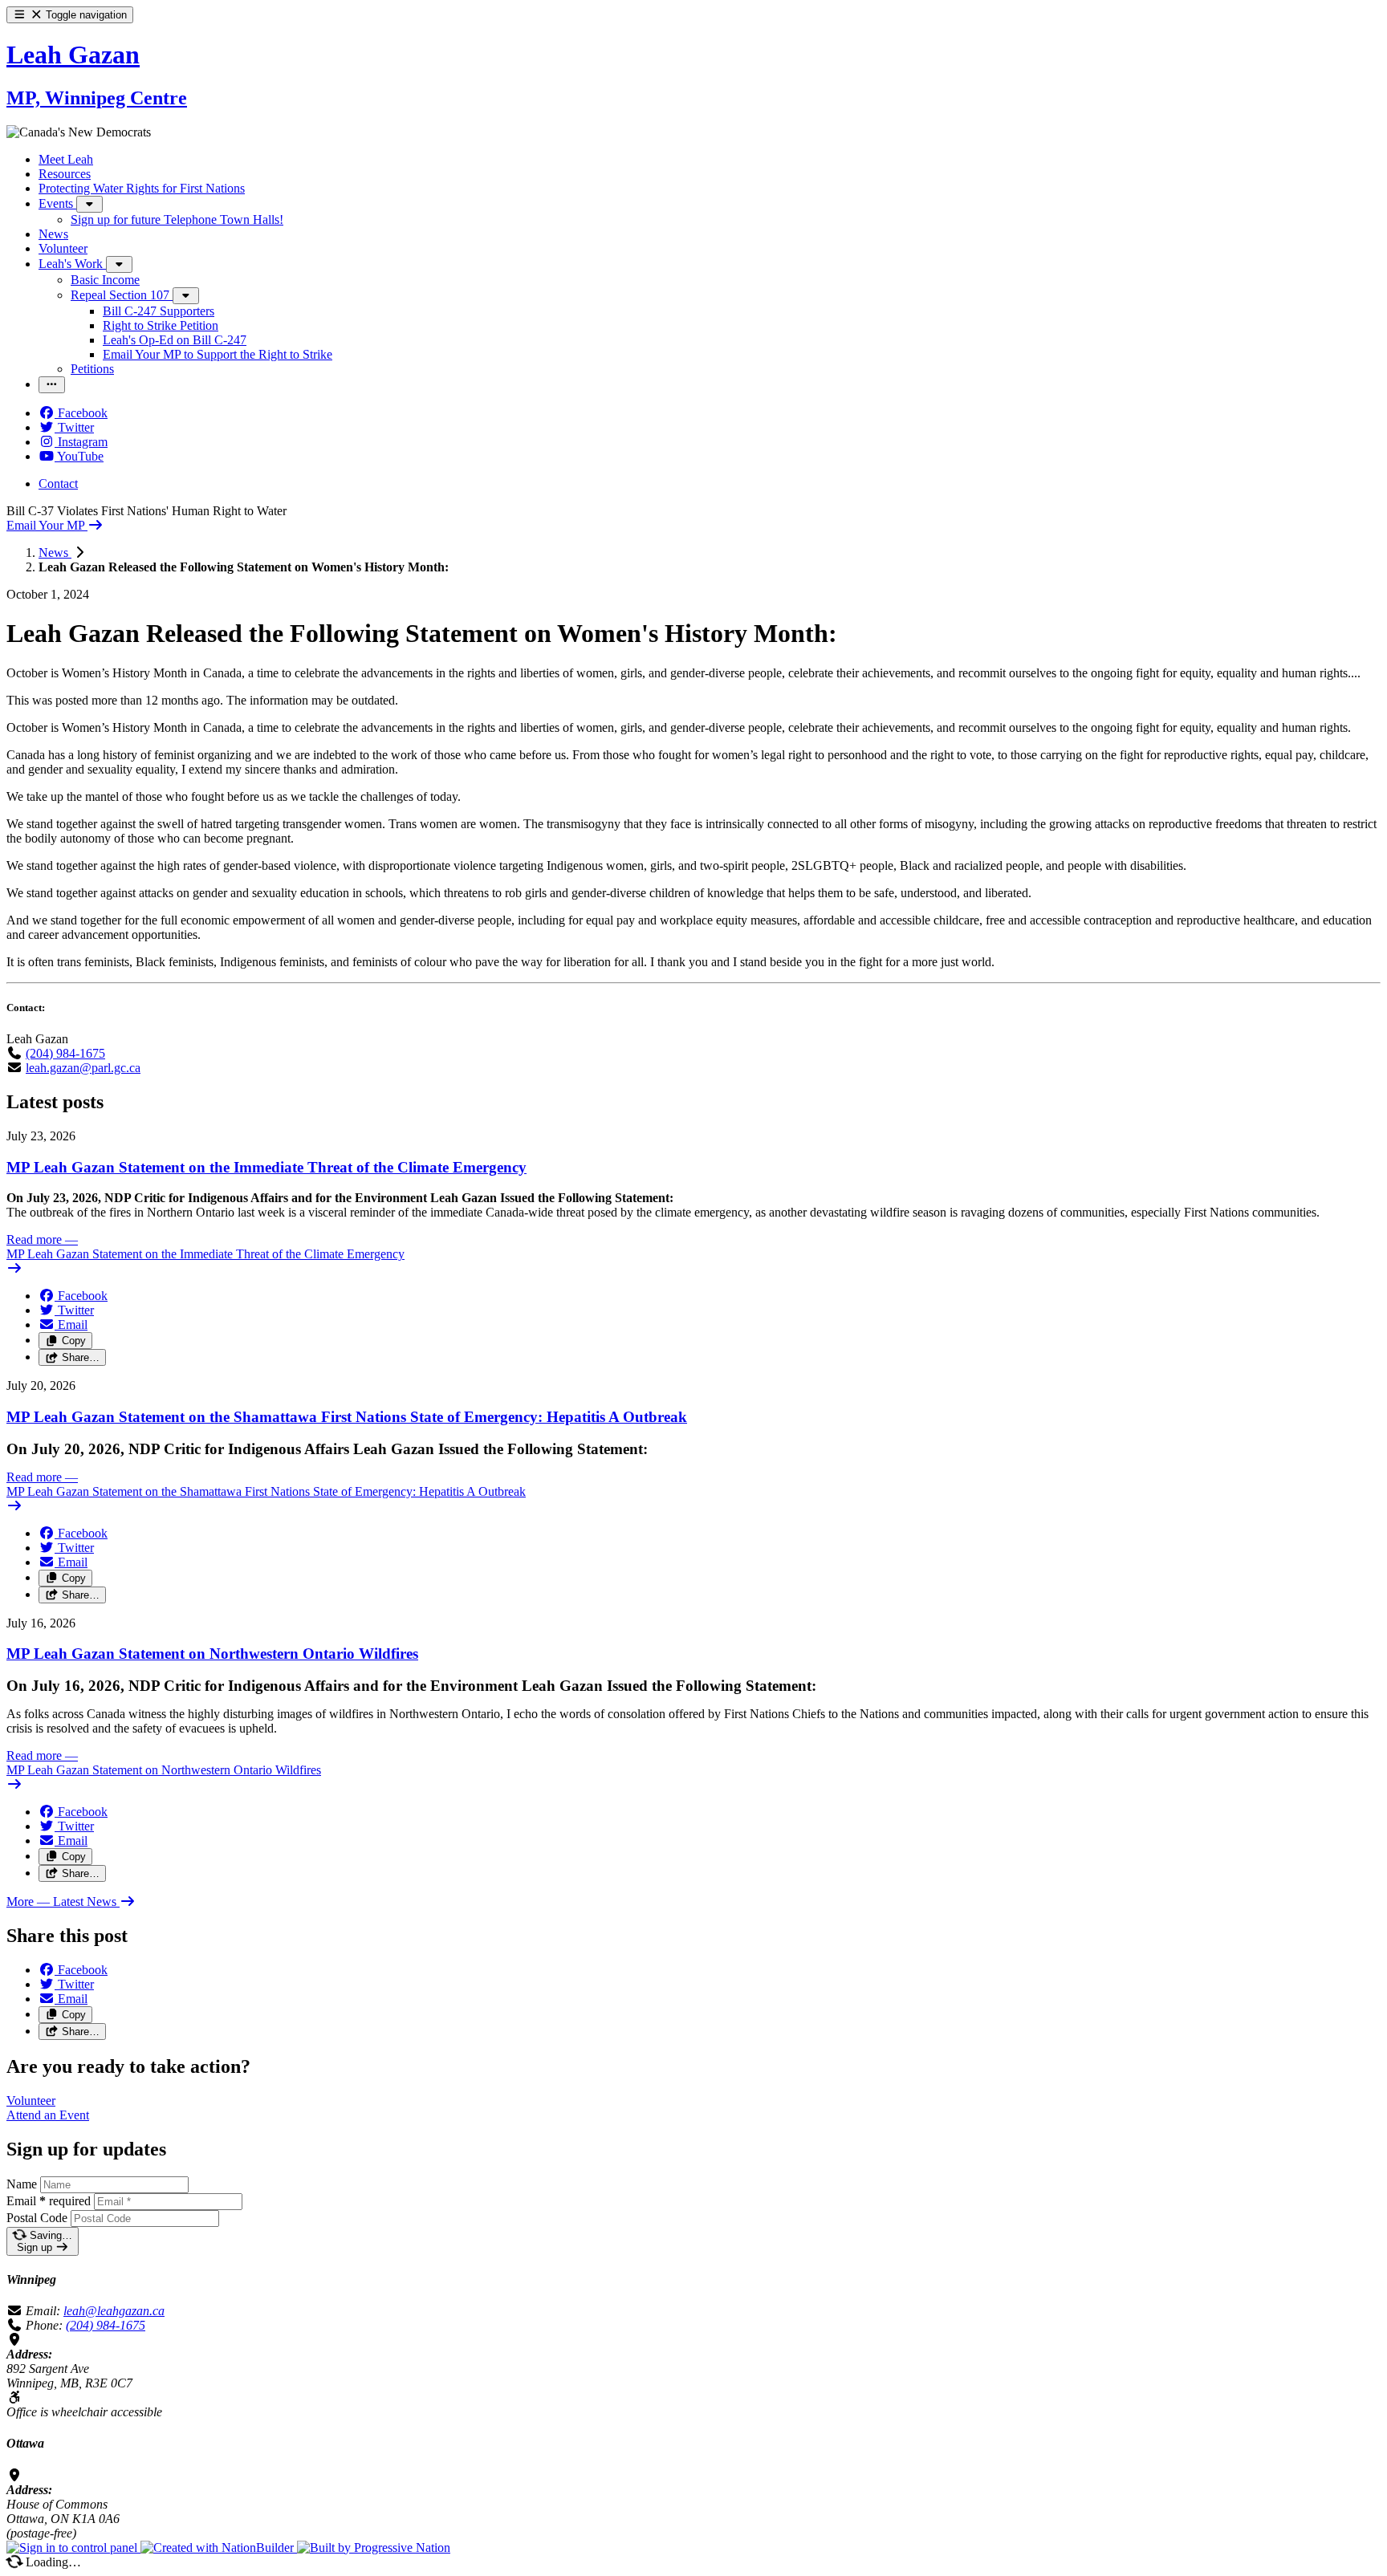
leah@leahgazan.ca (114, 2311)
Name (22, 2184)
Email (49, 2201)
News (55, 553)
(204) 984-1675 (65, 1053)
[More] (89, 204)
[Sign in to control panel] (73, 2548)
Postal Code (37, 2218)
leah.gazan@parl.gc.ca (83, 1068)
